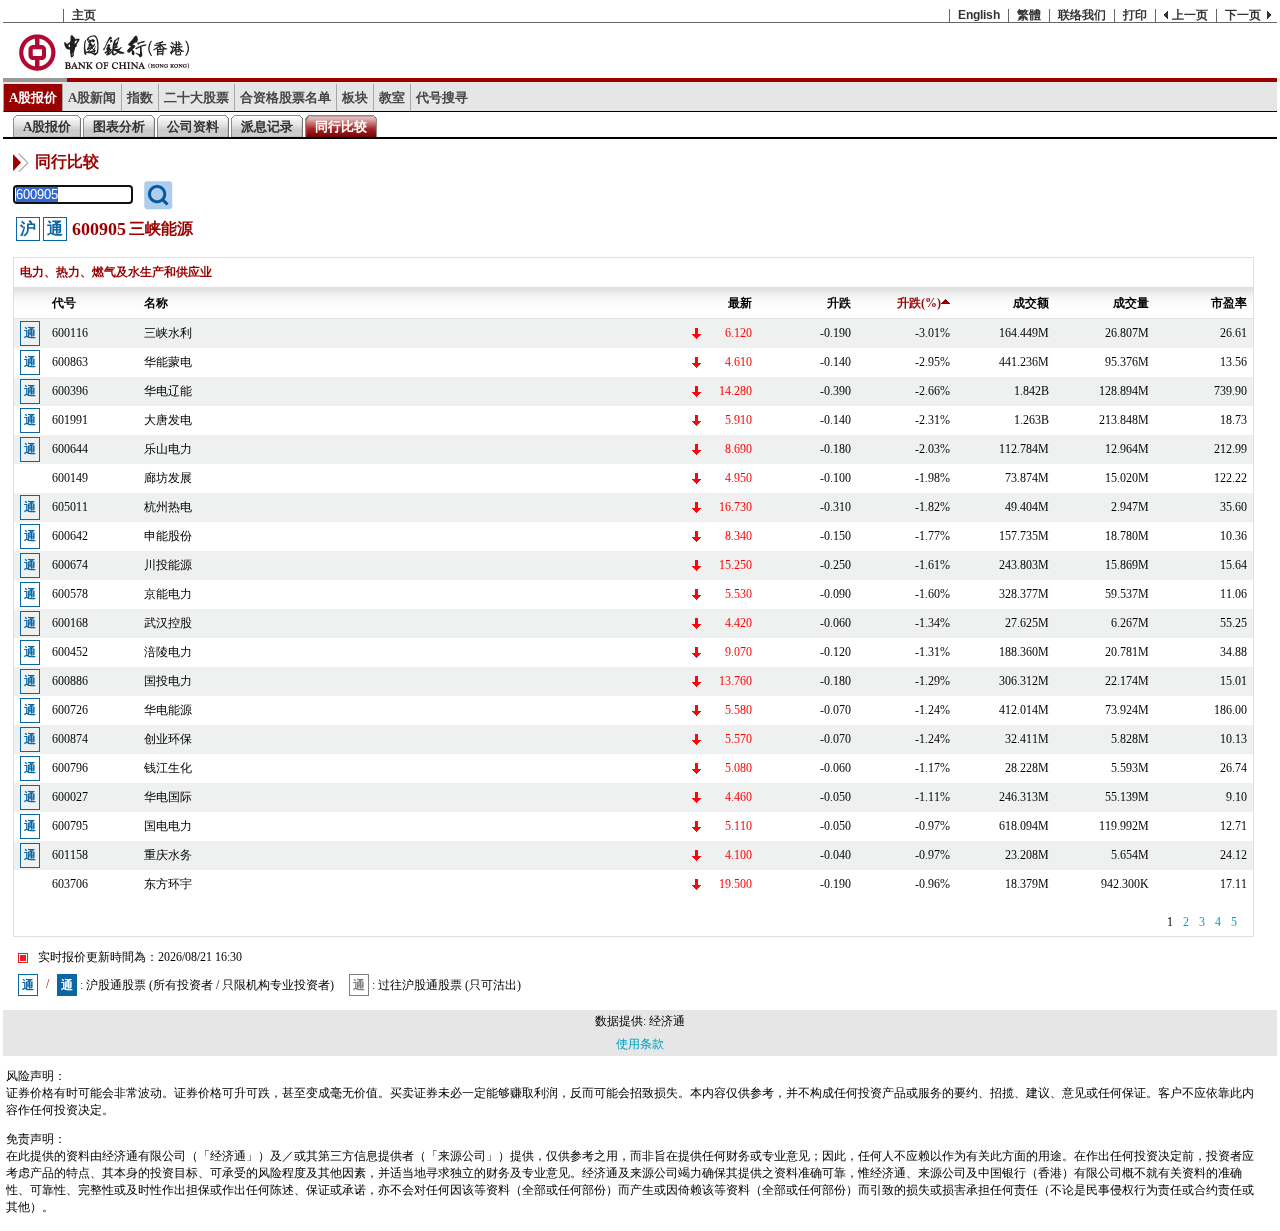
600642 (70, 536)
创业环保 (168, 739)
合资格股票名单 (285, 97)
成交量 (1131, 303)
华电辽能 (168, 391)
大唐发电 (168, 420)
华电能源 (168, 710)
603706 (70, 884)
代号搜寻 (442, 97)
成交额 (1031, 303)
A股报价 (33, 97)
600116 (70, 333)
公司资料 (193, 126)
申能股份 (168, 536)
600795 (70, 826)
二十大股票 (196, 97)
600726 (70, 710)
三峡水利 (168, 333)
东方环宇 (168, 884)
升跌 (839, 303)
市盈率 (1229, 303)
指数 (140, 97)
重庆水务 (168, 855)
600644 (70, 449)
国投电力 (168, 681)
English (979, 15)
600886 (70, 681)
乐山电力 (168, 449)
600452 (70, 652)
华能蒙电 (168, 362)
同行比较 (341, 126)
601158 (70, 855)
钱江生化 (168, 768)
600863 (70, 362)
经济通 (667, 1021)
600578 (70, 594)
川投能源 (168, 565)
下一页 (1243, 15)
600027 (70, 797)
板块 (355, 97)
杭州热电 (168, 507)
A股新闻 (92, 97)
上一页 (1190, 15)
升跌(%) (919, 303)
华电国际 (168, 797)
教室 (392, 97)
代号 (64, 303)
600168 (70, 623)
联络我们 (1082, 15)
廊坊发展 (168, 478)
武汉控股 (168, 623)
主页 (84, 15)
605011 (70, 507)
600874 (70, 739)
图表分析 (119, 126)
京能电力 (168, 594)
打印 (1135, 15)
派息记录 (267, 126)
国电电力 (168, 826)
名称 (156, 303)
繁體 (1029, 15)
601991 (70, 420)
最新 (740, 303)
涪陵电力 (168, 652)
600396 (70, 391)
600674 (70, 565)
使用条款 (640, 1044)
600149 (70, 478)
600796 (70, 768)
